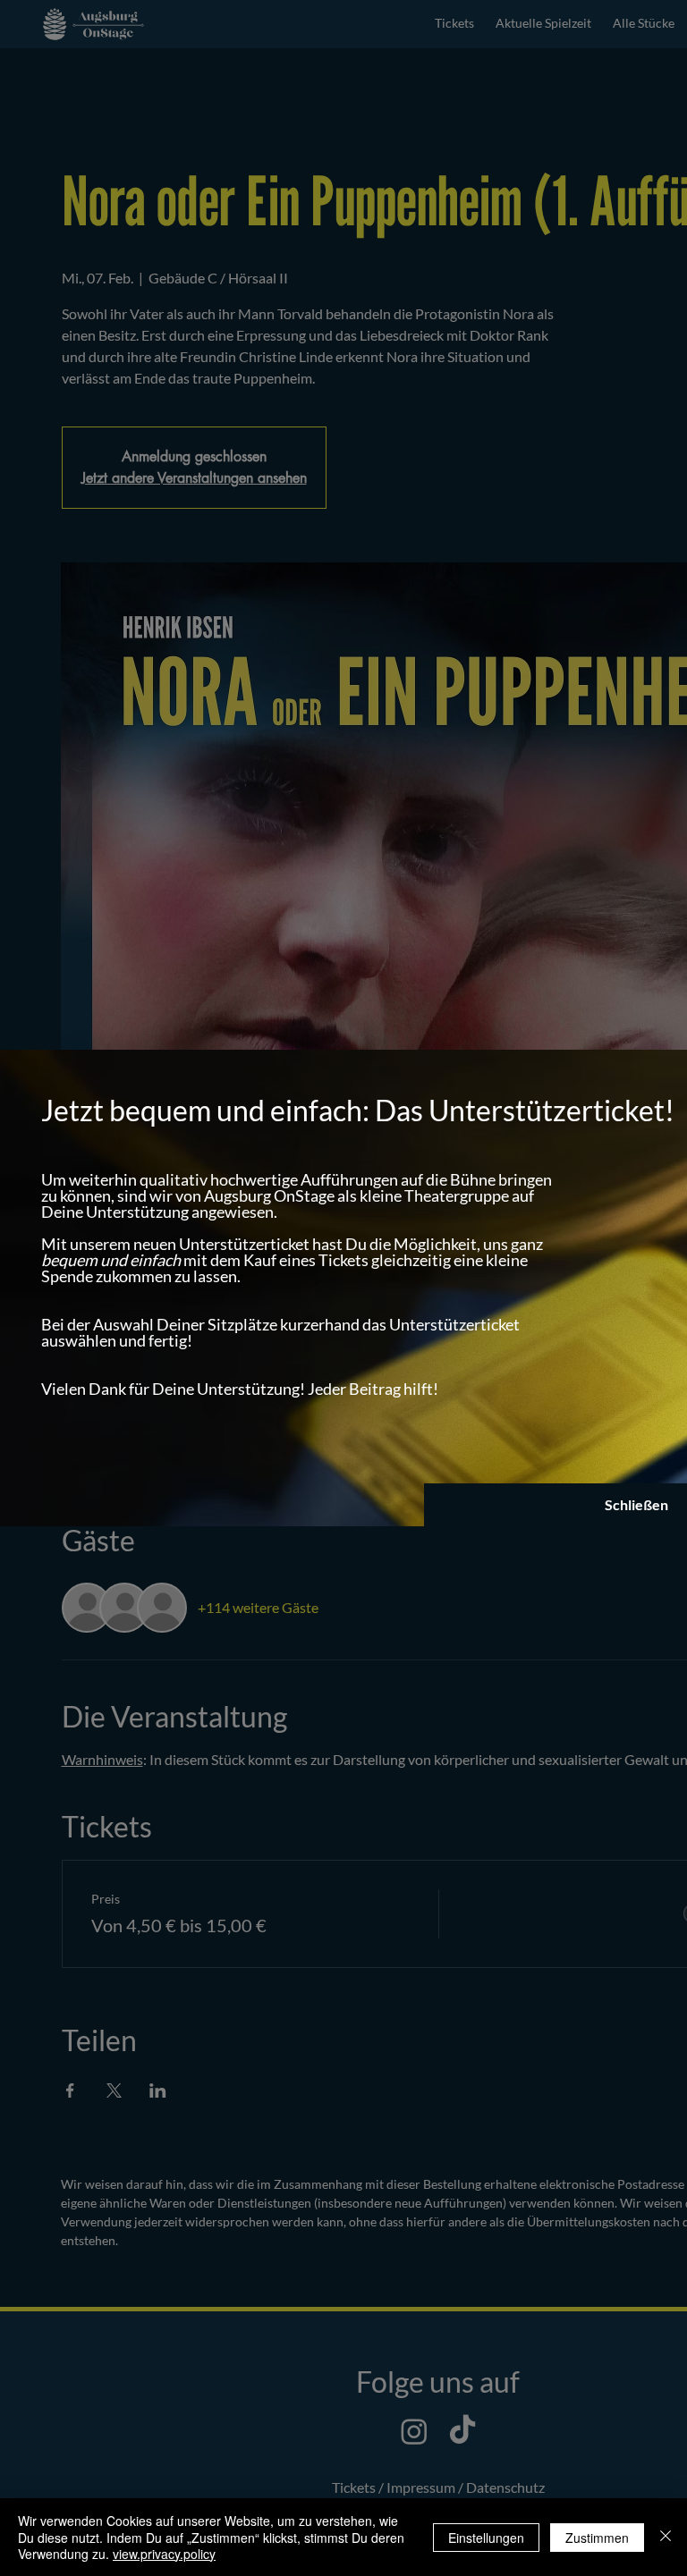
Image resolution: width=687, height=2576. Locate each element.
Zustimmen (597, 2538)
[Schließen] (666, 2537)
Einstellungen (486, 2538)
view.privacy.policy (164, 2554)
